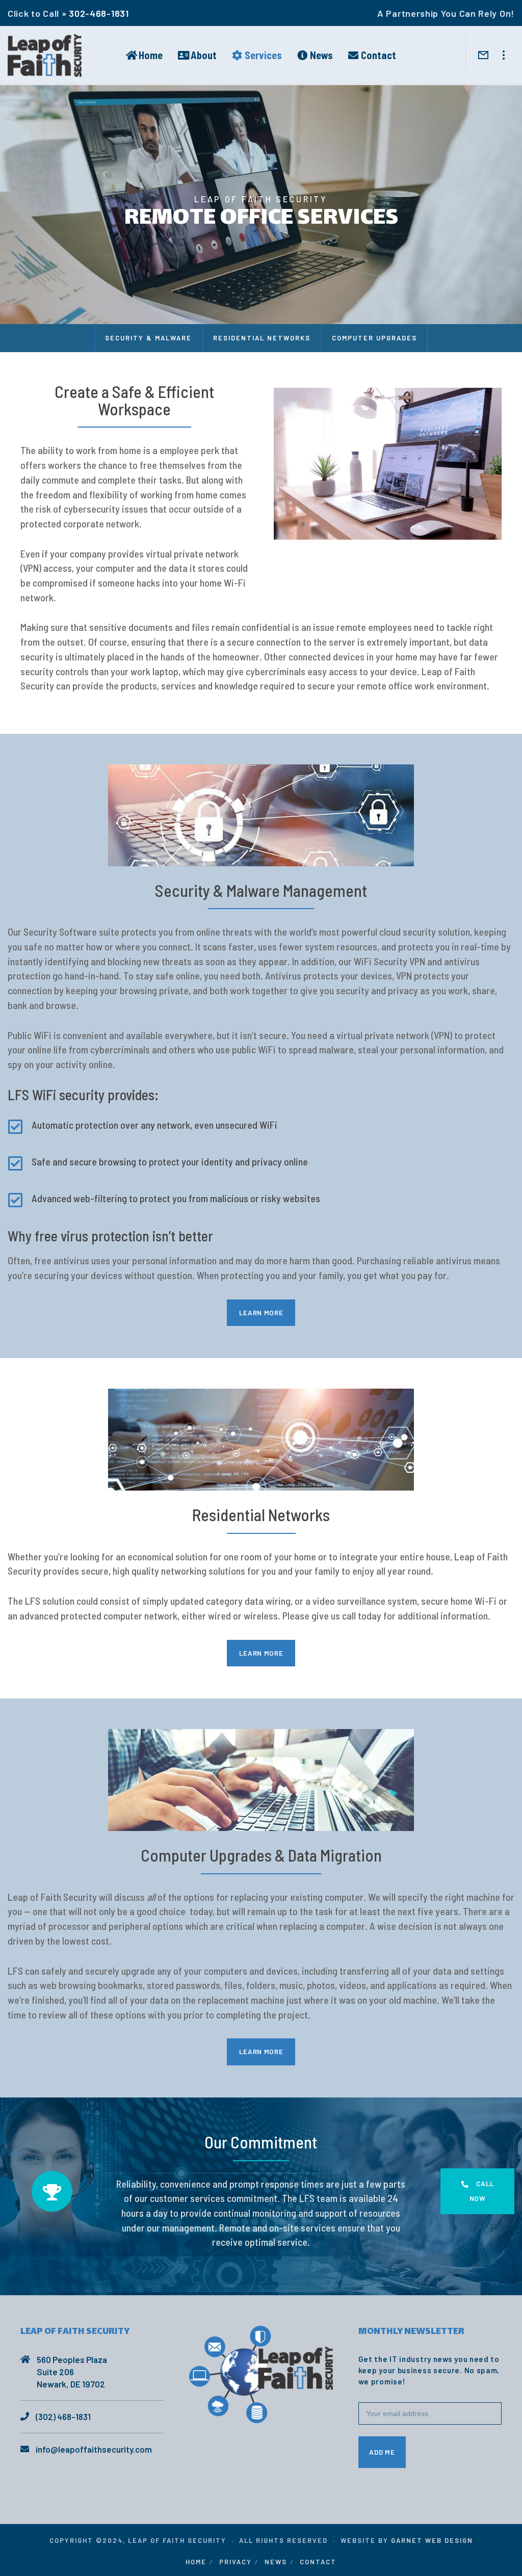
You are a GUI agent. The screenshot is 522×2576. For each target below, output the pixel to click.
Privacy (236, 2562)
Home (196, 2562)
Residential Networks (262, 338)
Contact (318, 2562)
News (276, 2562)
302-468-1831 (99, 13)
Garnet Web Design (432, 2540)
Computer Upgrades (374, 338)
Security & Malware (148, 338)
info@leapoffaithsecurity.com (94, 2449)
